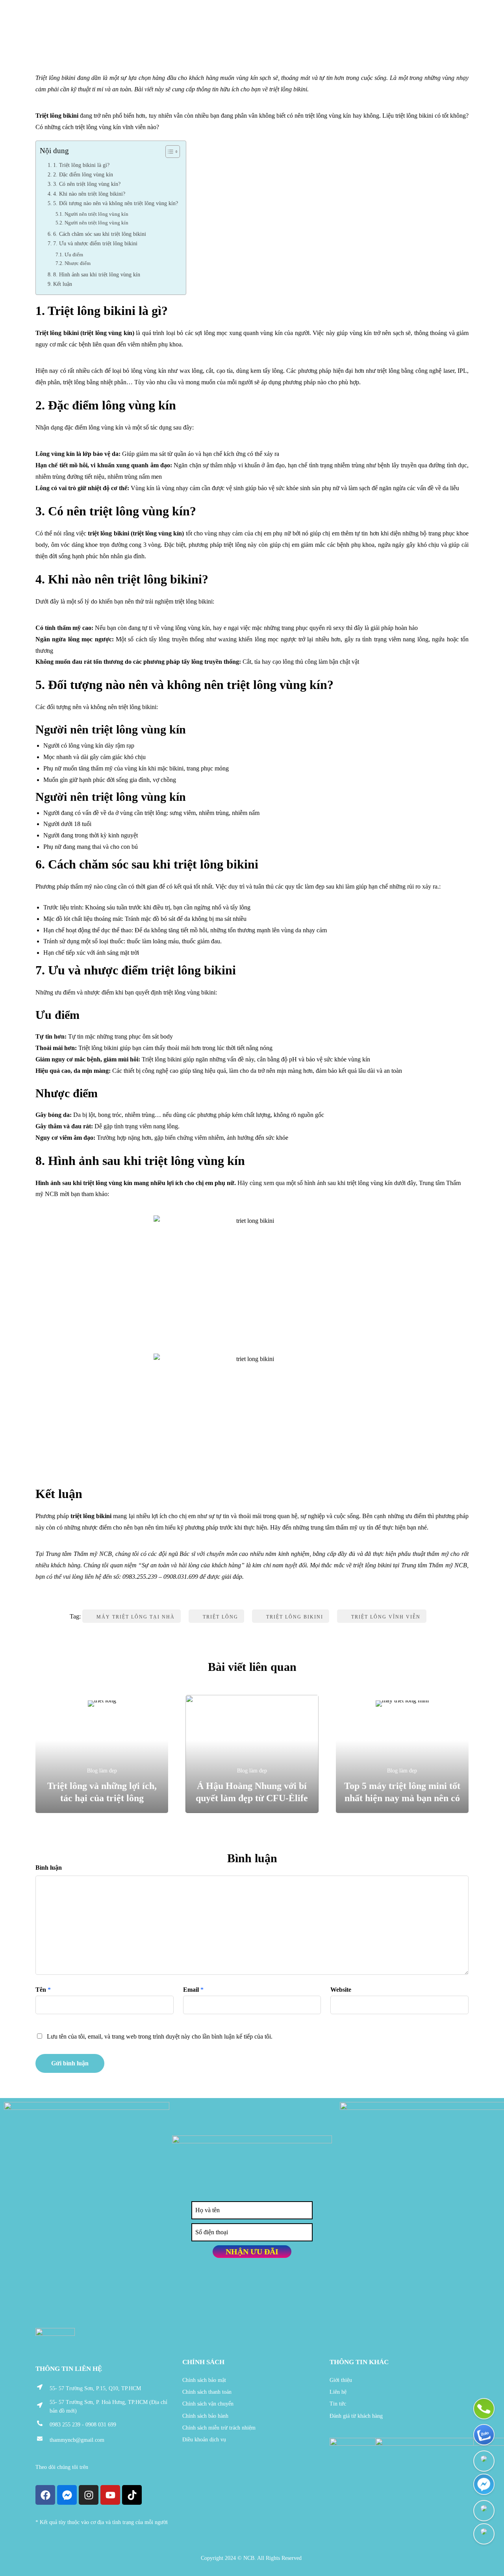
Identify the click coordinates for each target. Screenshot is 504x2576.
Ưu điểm (74, 255)
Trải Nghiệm (434, 32)
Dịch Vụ (133, 32)
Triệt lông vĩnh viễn (386, 1617)
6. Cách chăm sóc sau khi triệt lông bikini (100, 234)
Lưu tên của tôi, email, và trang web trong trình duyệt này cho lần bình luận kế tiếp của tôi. (160, 2036)
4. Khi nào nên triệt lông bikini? (89, 194)
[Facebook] (45, 2495)
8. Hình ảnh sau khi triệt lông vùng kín (97, 274)
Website (341, 1990)
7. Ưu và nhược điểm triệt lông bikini (95, 243)
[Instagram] (89, 2495)
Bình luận (49, 1868)
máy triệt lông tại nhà (136, 1617)
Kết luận (63, 284)
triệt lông (220, 1617)
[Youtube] (110, 2495)
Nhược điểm (78, 263)
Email (191, 1990)
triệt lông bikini (295, 1617)
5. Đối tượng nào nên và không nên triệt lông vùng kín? (116, 203)
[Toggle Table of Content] (169, 152)
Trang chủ (53, 32)
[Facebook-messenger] (67, 2495)
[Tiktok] (132, 2495)
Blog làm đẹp (374, 32)
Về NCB (96, 32)
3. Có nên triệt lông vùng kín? (87, 184)
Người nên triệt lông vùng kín (96, 214)
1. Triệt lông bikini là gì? (81, 165)
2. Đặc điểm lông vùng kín (83, 174)
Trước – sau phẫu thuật (294, 32)
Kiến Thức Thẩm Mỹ (202, 32)
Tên (41, 1990)
